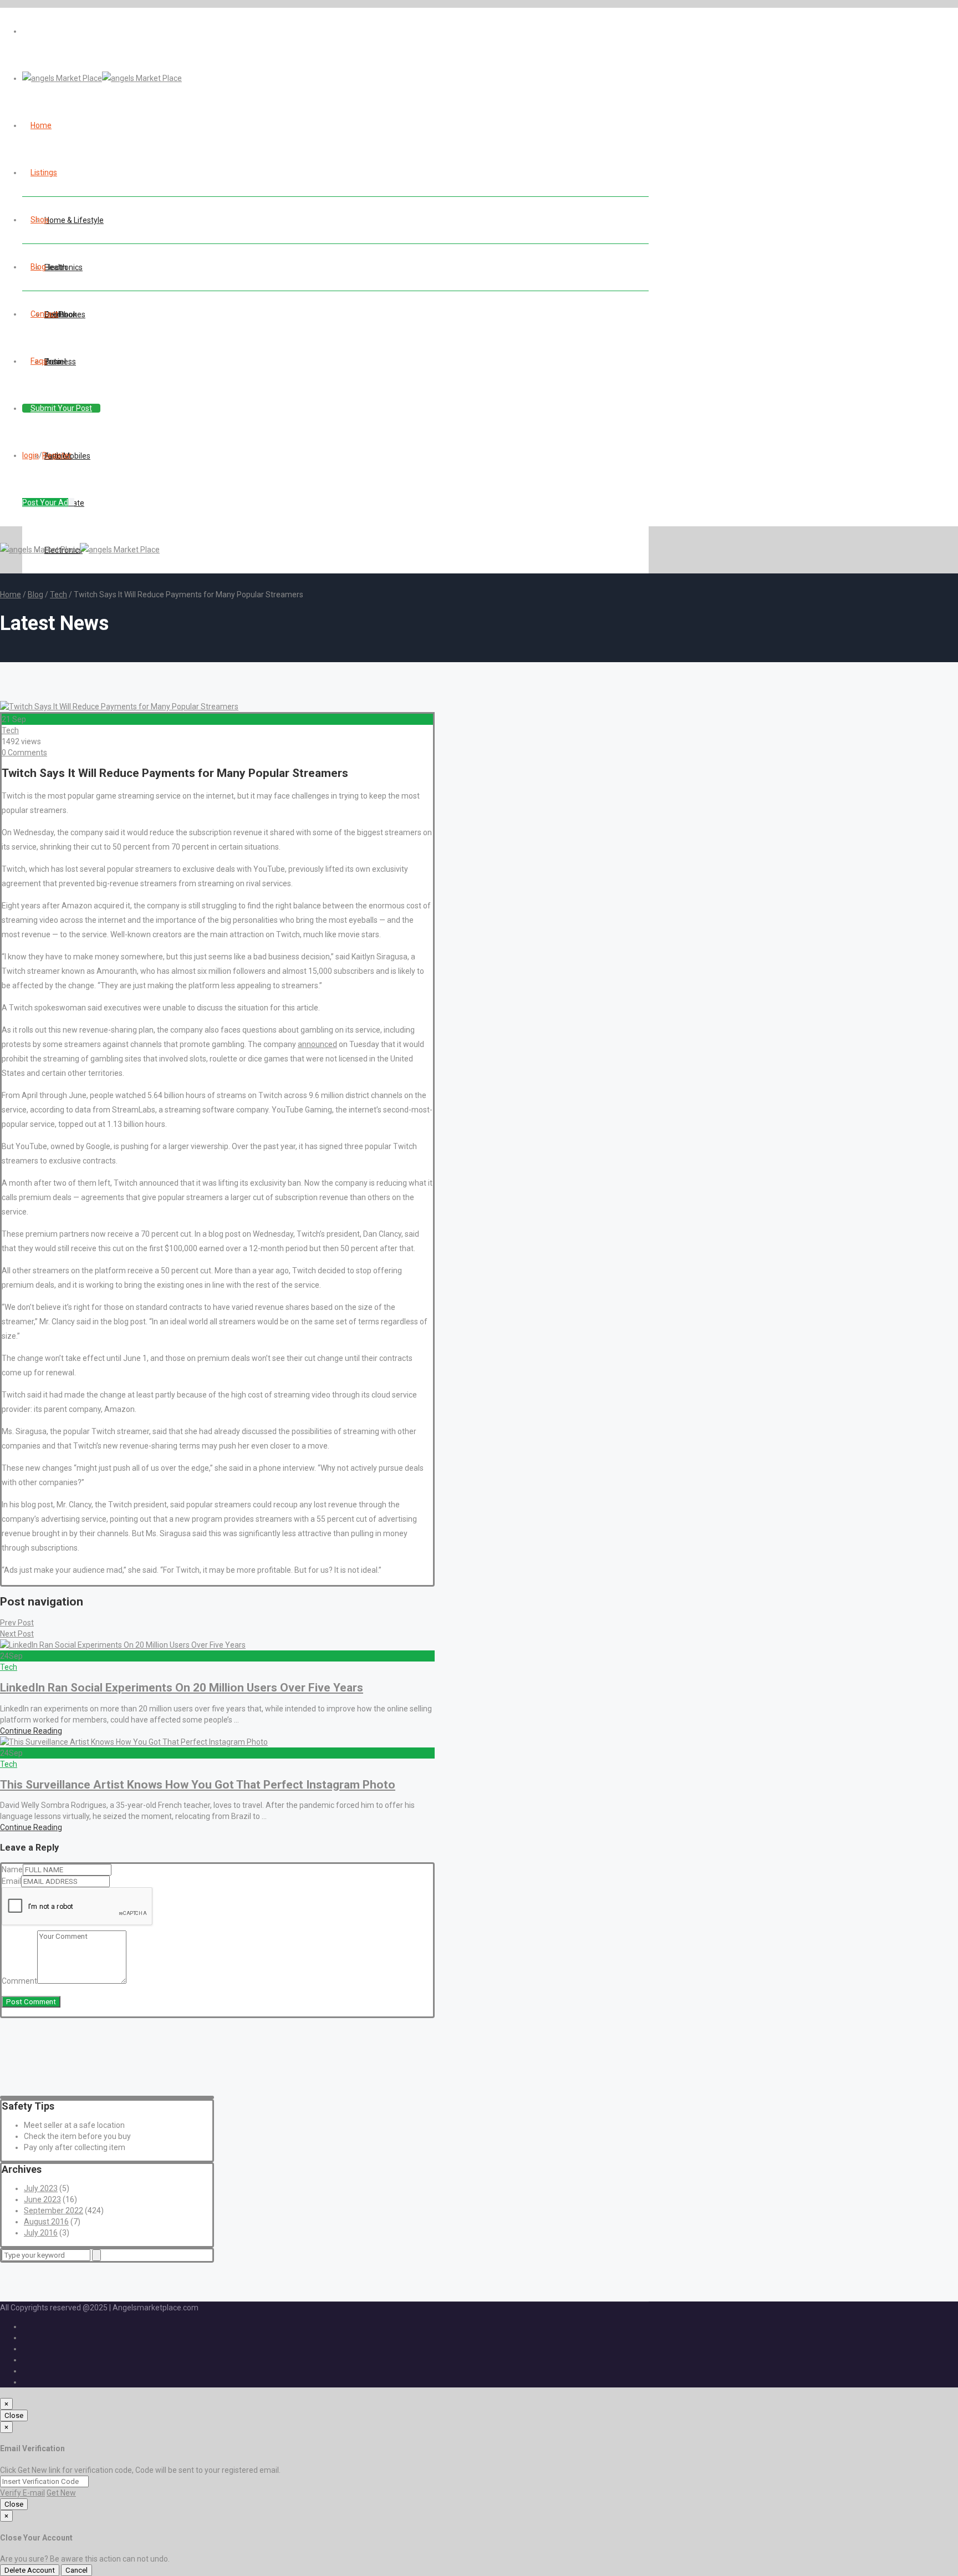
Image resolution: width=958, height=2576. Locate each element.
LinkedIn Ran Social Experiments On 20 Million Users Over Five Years (182, 1688)
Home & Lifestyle (74, 220)
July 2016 (41, 2233)
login (30, 455)
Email (11, 1881)
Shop (40, 220)
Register (57, 455)
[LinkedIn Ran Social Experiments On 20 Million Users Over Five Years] (123, 1645)
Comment (19, 1981)
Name (12, 1869)
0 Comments (24, 753)
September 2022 (53, 2211)
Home (11, 595)
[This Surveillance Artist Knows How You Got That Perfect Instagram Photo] (134, 1742)
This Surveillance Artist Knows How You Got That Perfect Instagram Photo (198, 1785)
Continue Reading (31, 1731)
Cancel (77, 2570)
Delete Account (30, 2570)
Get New (61, 2493)
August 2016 (46, 2222)
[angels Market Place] (102, 78)
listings (44, 172)
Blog (38, 267)
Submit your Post (61, 408)
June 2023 (42, 2199)
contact (44, 314)
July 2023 (41, 2188)
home (41, 125)
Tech (58, 595)
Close (14, 2415)
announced (317, 1044)
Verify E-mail (22, 2493)
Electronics (63, 267)
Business (60, 362)
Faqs (39, 361)
